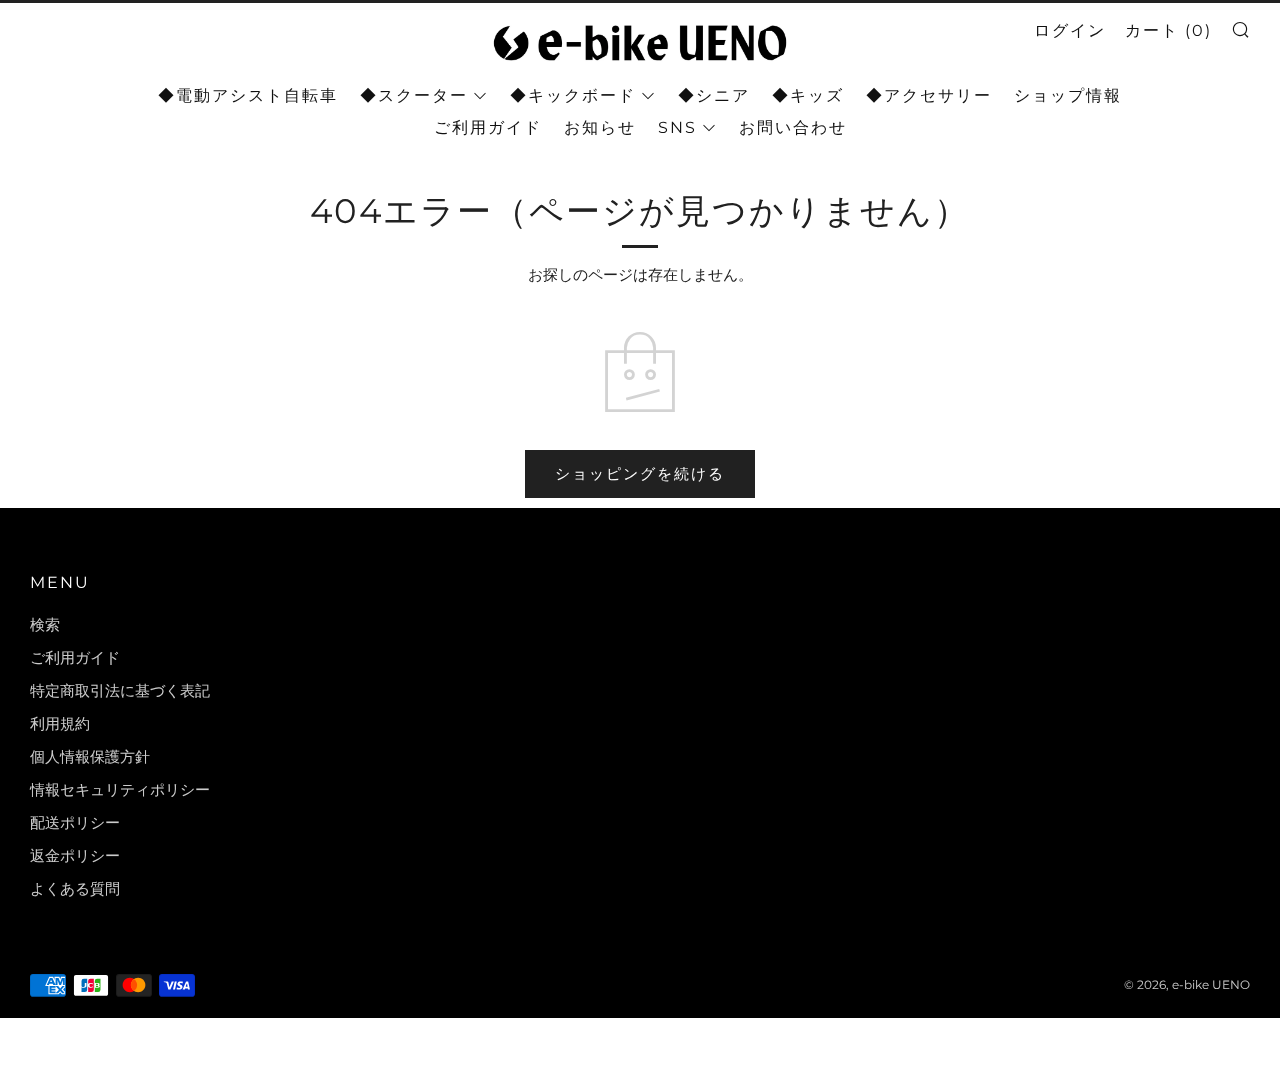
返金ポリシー (75, 855)
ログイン (1070, 30)
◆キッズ (808, 95)
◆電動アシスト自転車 (248, 95)
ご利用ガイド (488, 127)
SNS (677, 127)
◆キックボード (573, 95)
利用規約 (60, 723)
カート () (1168, 30)
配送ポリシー (75, 822)
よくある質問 (75, 888)
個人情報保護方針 (90, 756)
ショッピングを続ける (640, 473)
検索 (45, 624)
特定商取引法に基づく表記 (120, 690)
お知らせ (600, 127)
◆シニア (714, 95)
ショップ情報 (1068, 95)
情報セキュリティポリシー (120, 789)
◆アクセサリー (929, 95)
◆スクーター (414, 95)
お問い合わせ (793, 127)
